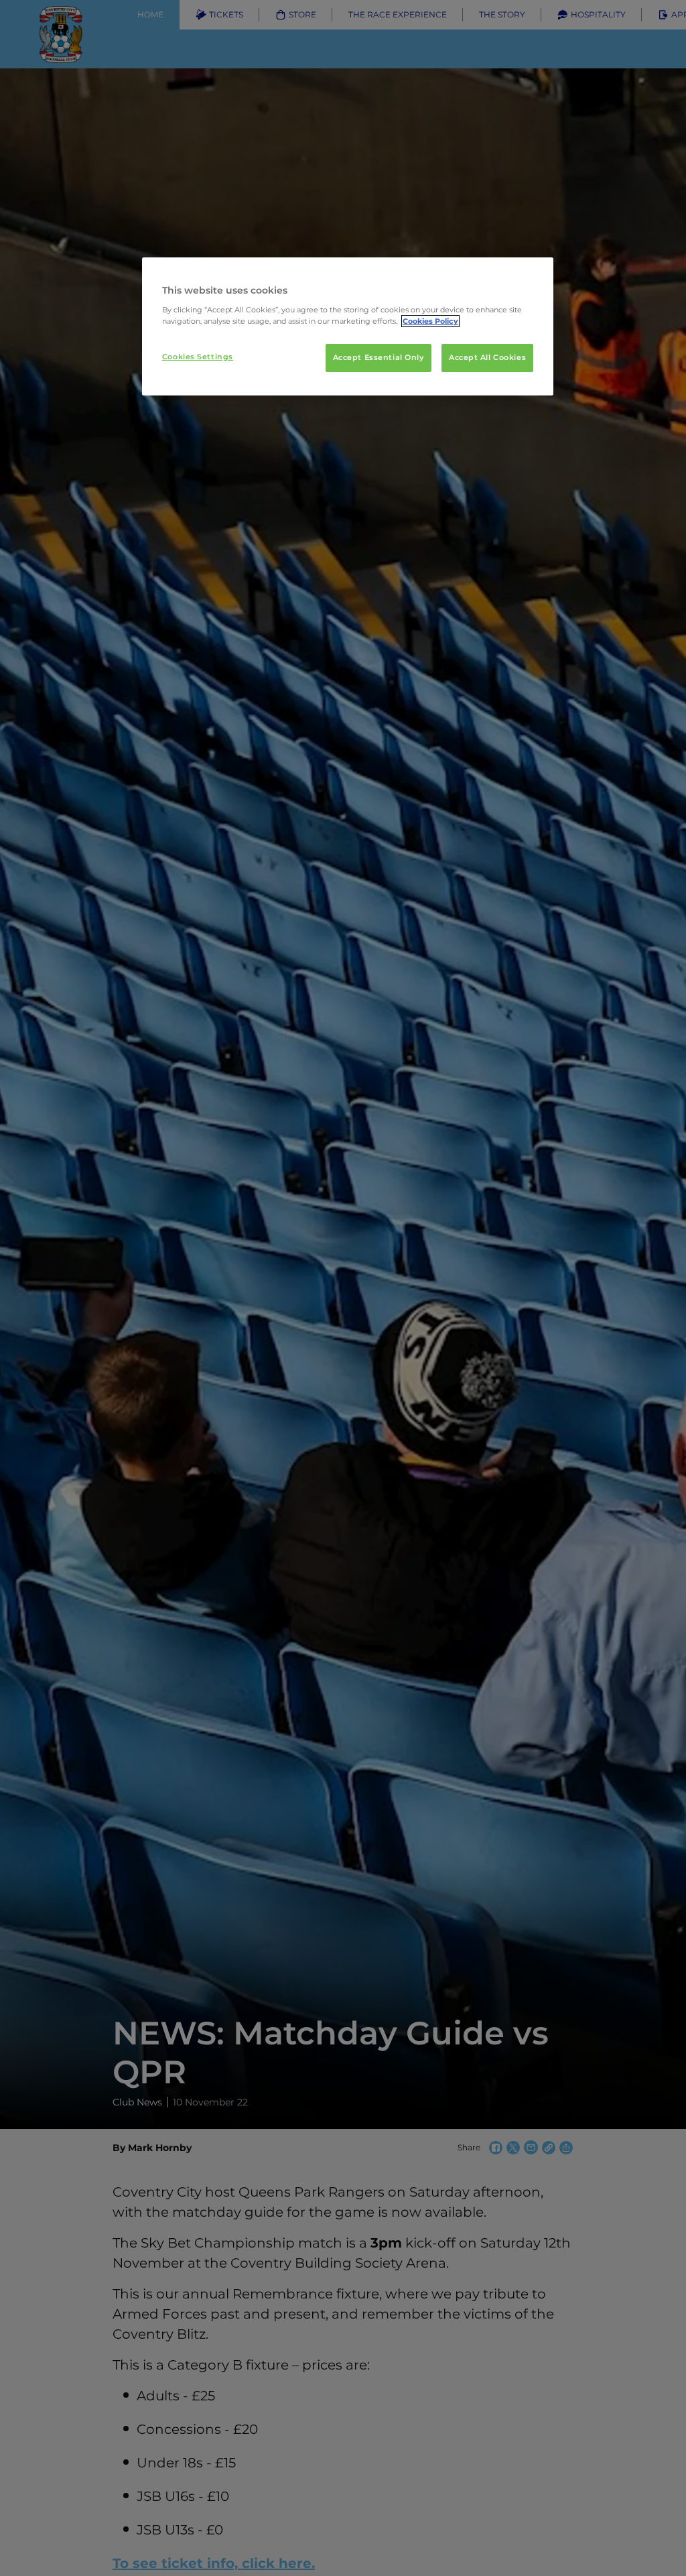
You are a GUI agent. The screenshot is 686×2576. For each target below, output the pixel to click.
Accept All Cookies (487, 357)
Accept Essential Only (379, 357)
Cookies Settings (198, 357)
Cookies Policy (430, 321)
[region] (348, 326)
